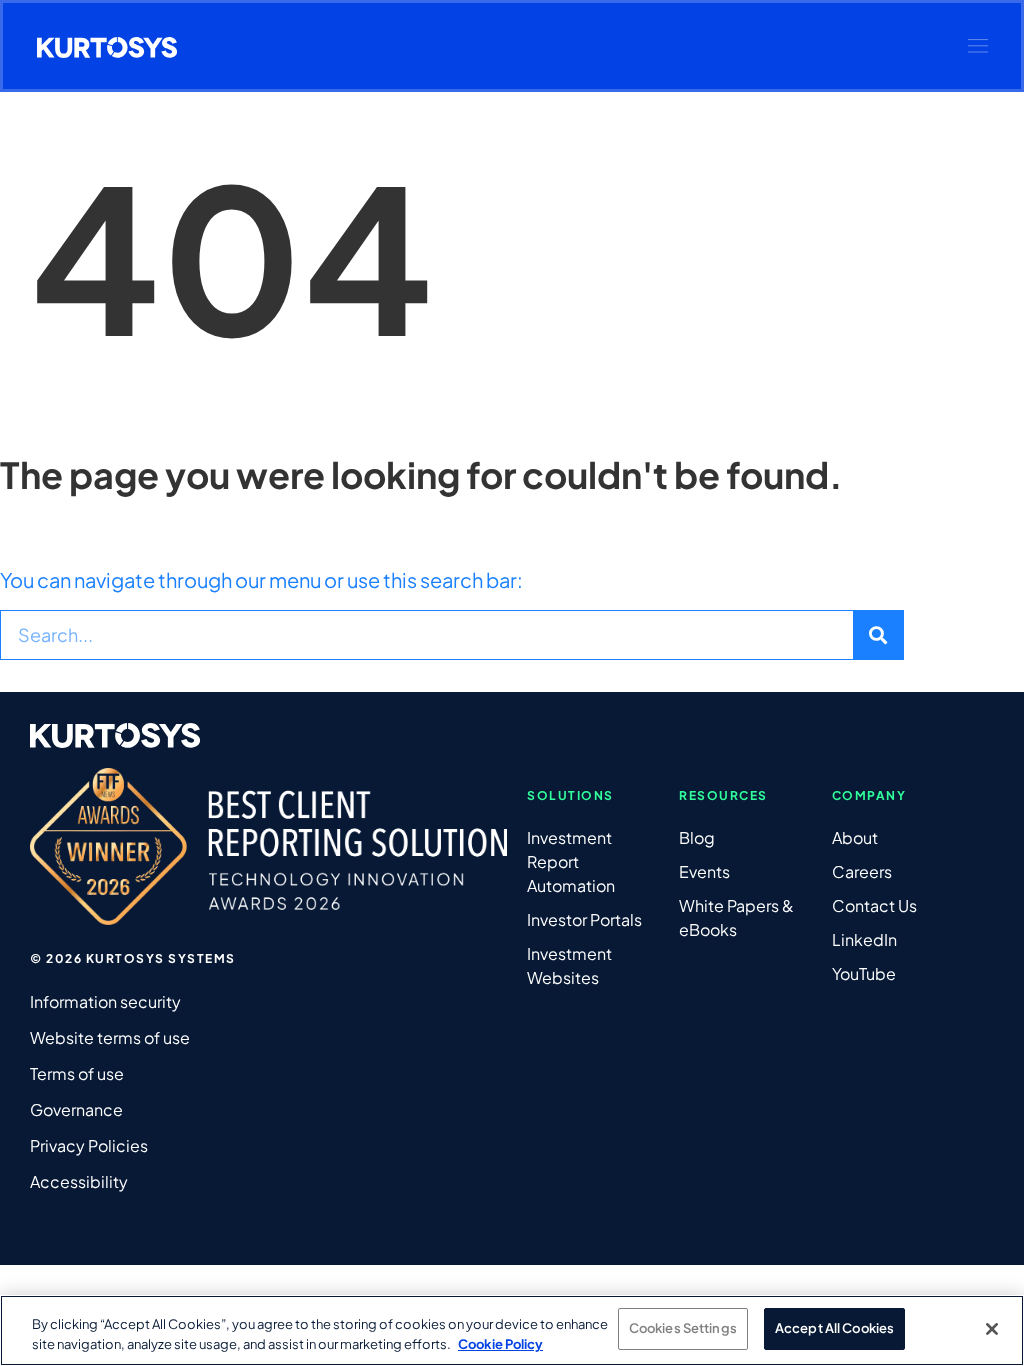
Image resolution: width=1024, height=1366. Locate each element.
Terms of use (77, 1073)
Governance (76, 1109)
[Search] (878, 635)
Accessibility (79, 1181)
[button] (978, 46)
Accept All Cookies (834, 1328)
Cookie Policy (500, 1344)
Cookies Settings (683, 1328)
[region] (512, 1330)
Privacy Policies (89, 1145)
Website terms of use (110, 1037)
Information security (105, 1001)
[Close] (992, 1329)
